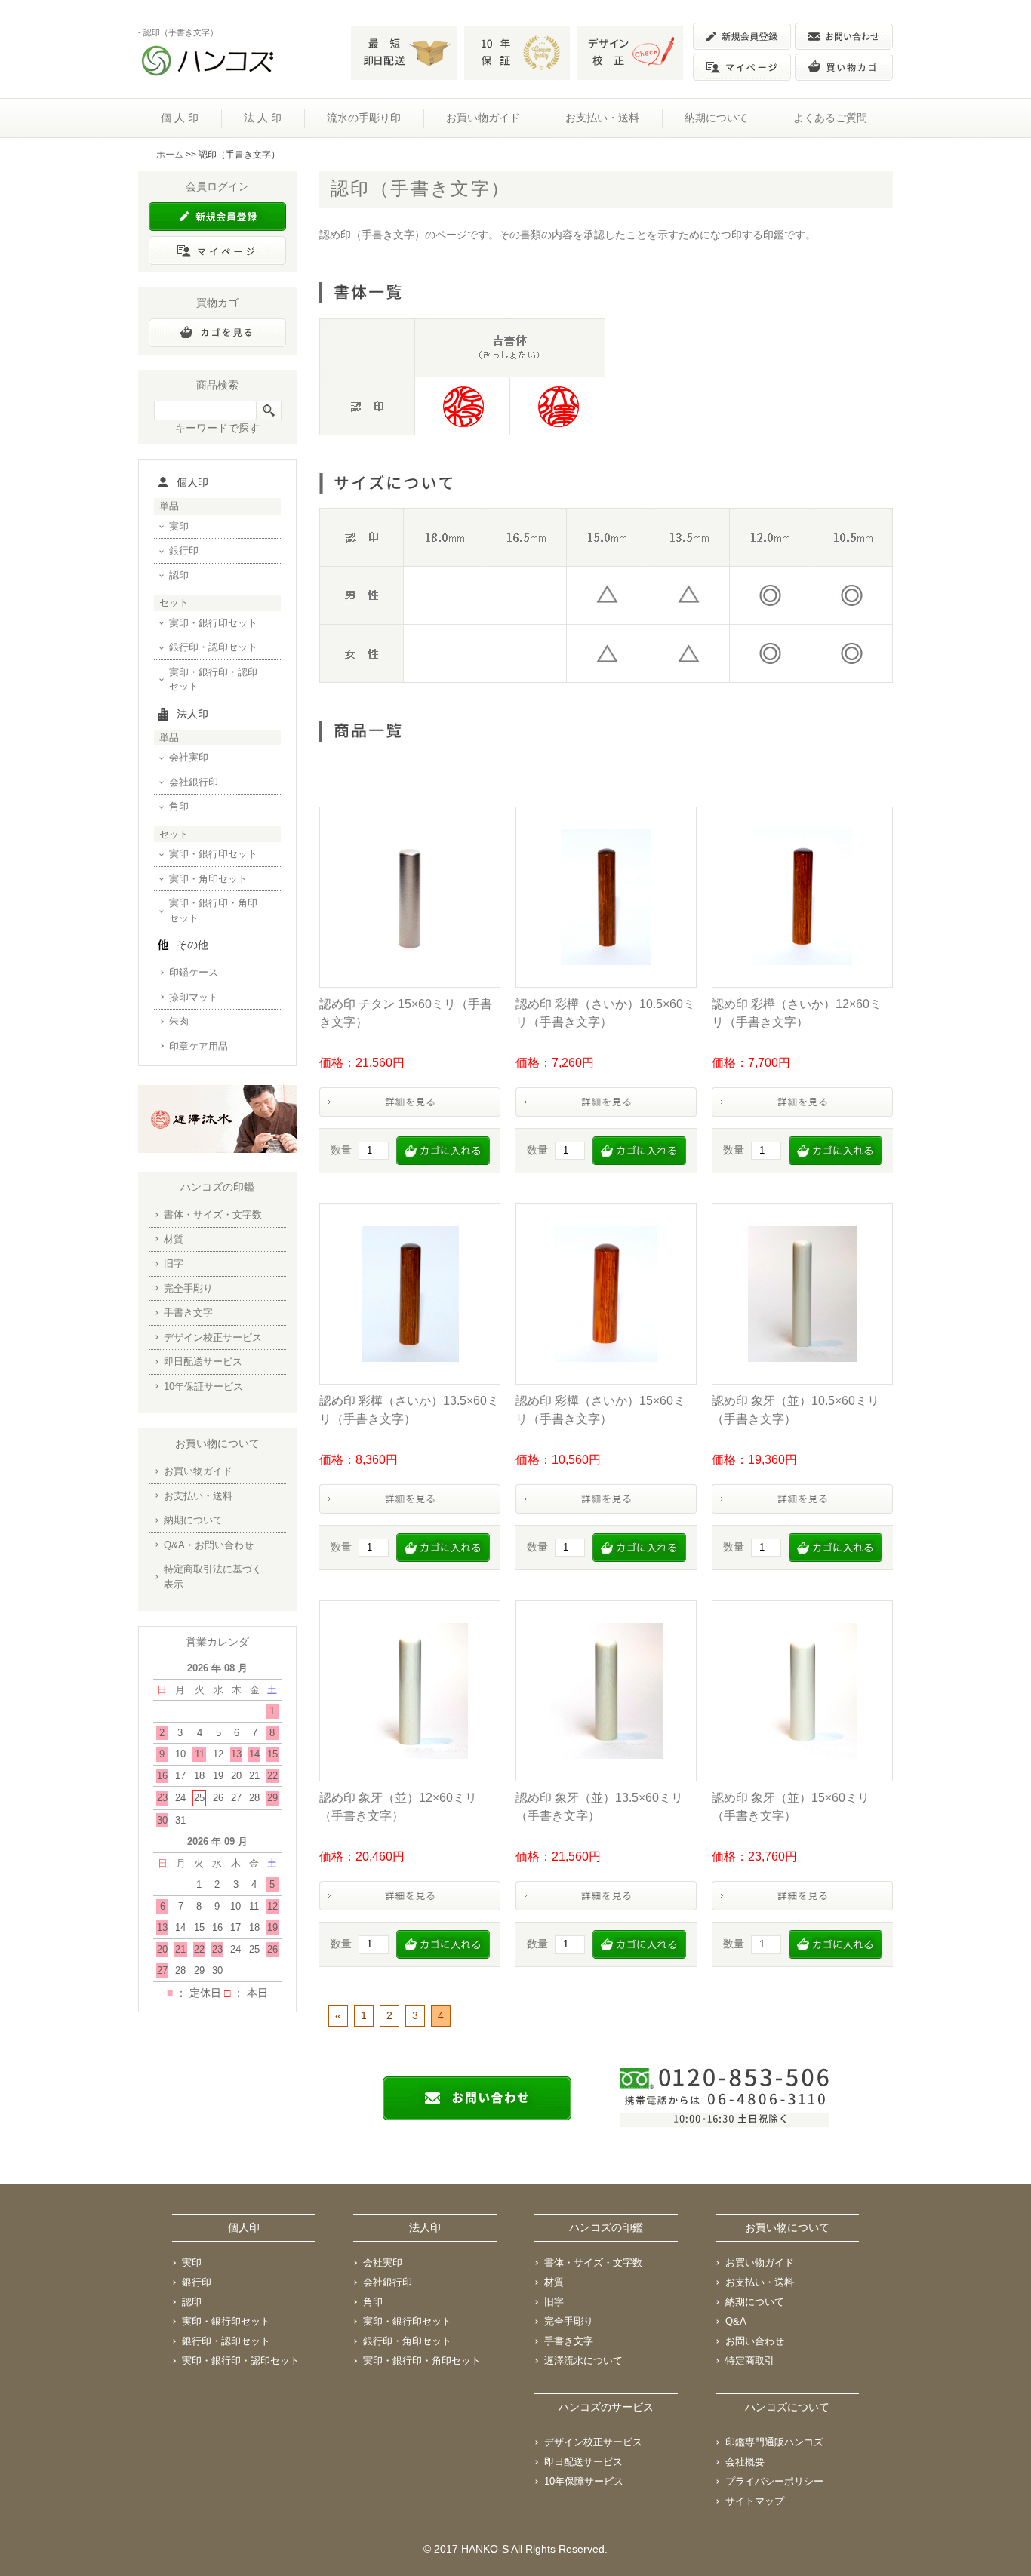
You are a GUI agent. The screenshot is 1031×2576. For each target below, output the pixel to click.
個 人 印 (180, 118)
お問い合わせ (755, 2341)
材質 (174, 1239)
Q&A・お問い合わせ (209, 1545)
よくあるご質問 (830, 118)
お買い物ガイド (483, 118)
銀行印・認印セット (213, 647)
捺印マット (194, 997)
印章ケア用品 (199, 1046)
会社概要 (745, 2462)
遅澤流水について (583, 2361)
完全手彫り (188, 1288)
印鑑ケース (194, 972)
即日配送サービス (203, 1362)
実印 (179, 526)
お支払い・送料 (602, 118)
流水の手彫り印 (364, 118)
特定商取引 (750, 2361)
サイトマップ (755, 2501)
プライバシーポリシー (774, 2481)
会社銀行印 (194, 782)
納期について (716, 118)
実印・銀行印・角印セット (213, 910)
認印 (179, 575)
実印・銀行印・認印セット (213, 679)
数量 (341, 1150)
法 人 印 (263, 118)
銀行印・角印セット (407, 2341)
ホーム (170, 155)
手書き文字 (188, 1313)
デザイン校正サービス (213, 1337)
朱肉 (179, 1021)
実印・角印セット (208, 879)
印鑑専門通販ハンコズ (774, 2442)
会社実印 (189, 757)
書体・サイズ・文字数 (213, 1214)
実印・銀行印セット (213, 623)
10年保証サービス (203, 1386)
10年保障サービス (584, 2481)
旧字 (174, 1263)
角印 (179, 806)
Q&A (736, 2321)
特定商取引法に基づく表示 (213, 1577)
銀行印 (184, 550)
